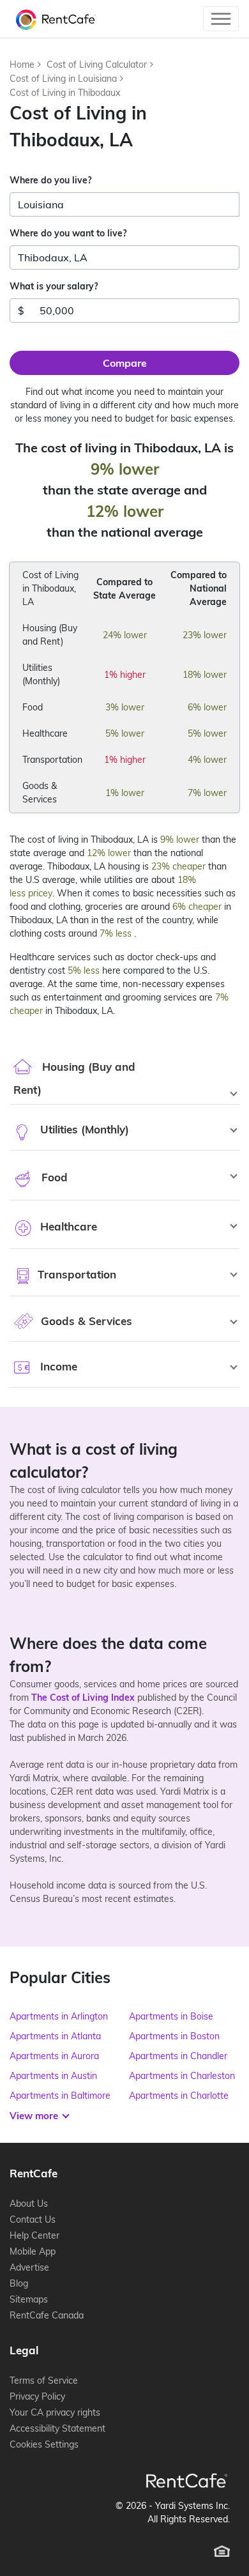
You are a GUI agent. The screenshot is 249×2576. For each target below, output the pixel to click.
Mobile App (33, 2251)
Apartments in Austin (53, 2076)
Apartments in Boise (171, 2016)
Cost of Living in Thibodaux (65, 93)
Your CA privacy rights (55, 2412)
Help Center (34, 2235)
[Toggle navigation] (221, 19)
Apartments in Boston (174, 2036)
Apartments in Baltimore (60, 2096)
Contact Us (33, 2219)
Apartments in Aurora (54, 2056)
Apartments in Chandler (178, 2056)
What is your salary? (54, 286)
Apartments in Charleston (182, 2076)
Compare (125, 363)
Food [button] (53, 1177)
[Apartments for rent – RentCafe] (53, 19)
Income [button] (57, 1366)
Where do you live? (50, 180)
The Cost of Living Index (83, 1698)
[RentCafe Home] (187, 2480)
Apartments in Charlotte (179, 2096)
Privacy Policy (37, 2396)
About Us (29, 2204)
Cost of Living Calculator (97, 65)
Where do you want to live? (68, 233)
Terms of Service (44, 2380)
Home (22, 65)
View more (35, 2116)
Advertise (29, 2267)
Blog (19, 2283)
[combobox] (124, 204)
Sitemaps (29, 2299)
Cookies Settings (44, 2444)
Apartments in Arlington (59, 2016)
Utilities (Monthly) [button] (83, 1129)
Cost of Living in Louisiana (63, 79)
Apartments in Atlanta (55, 2036)
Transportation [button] (75, 1274)
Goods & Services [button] (85, 1321)
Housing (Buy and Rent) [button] (74, 1078)
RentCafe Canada (47, 2315)
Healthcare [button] (67, 1226)
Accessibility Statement (57, 2428)
